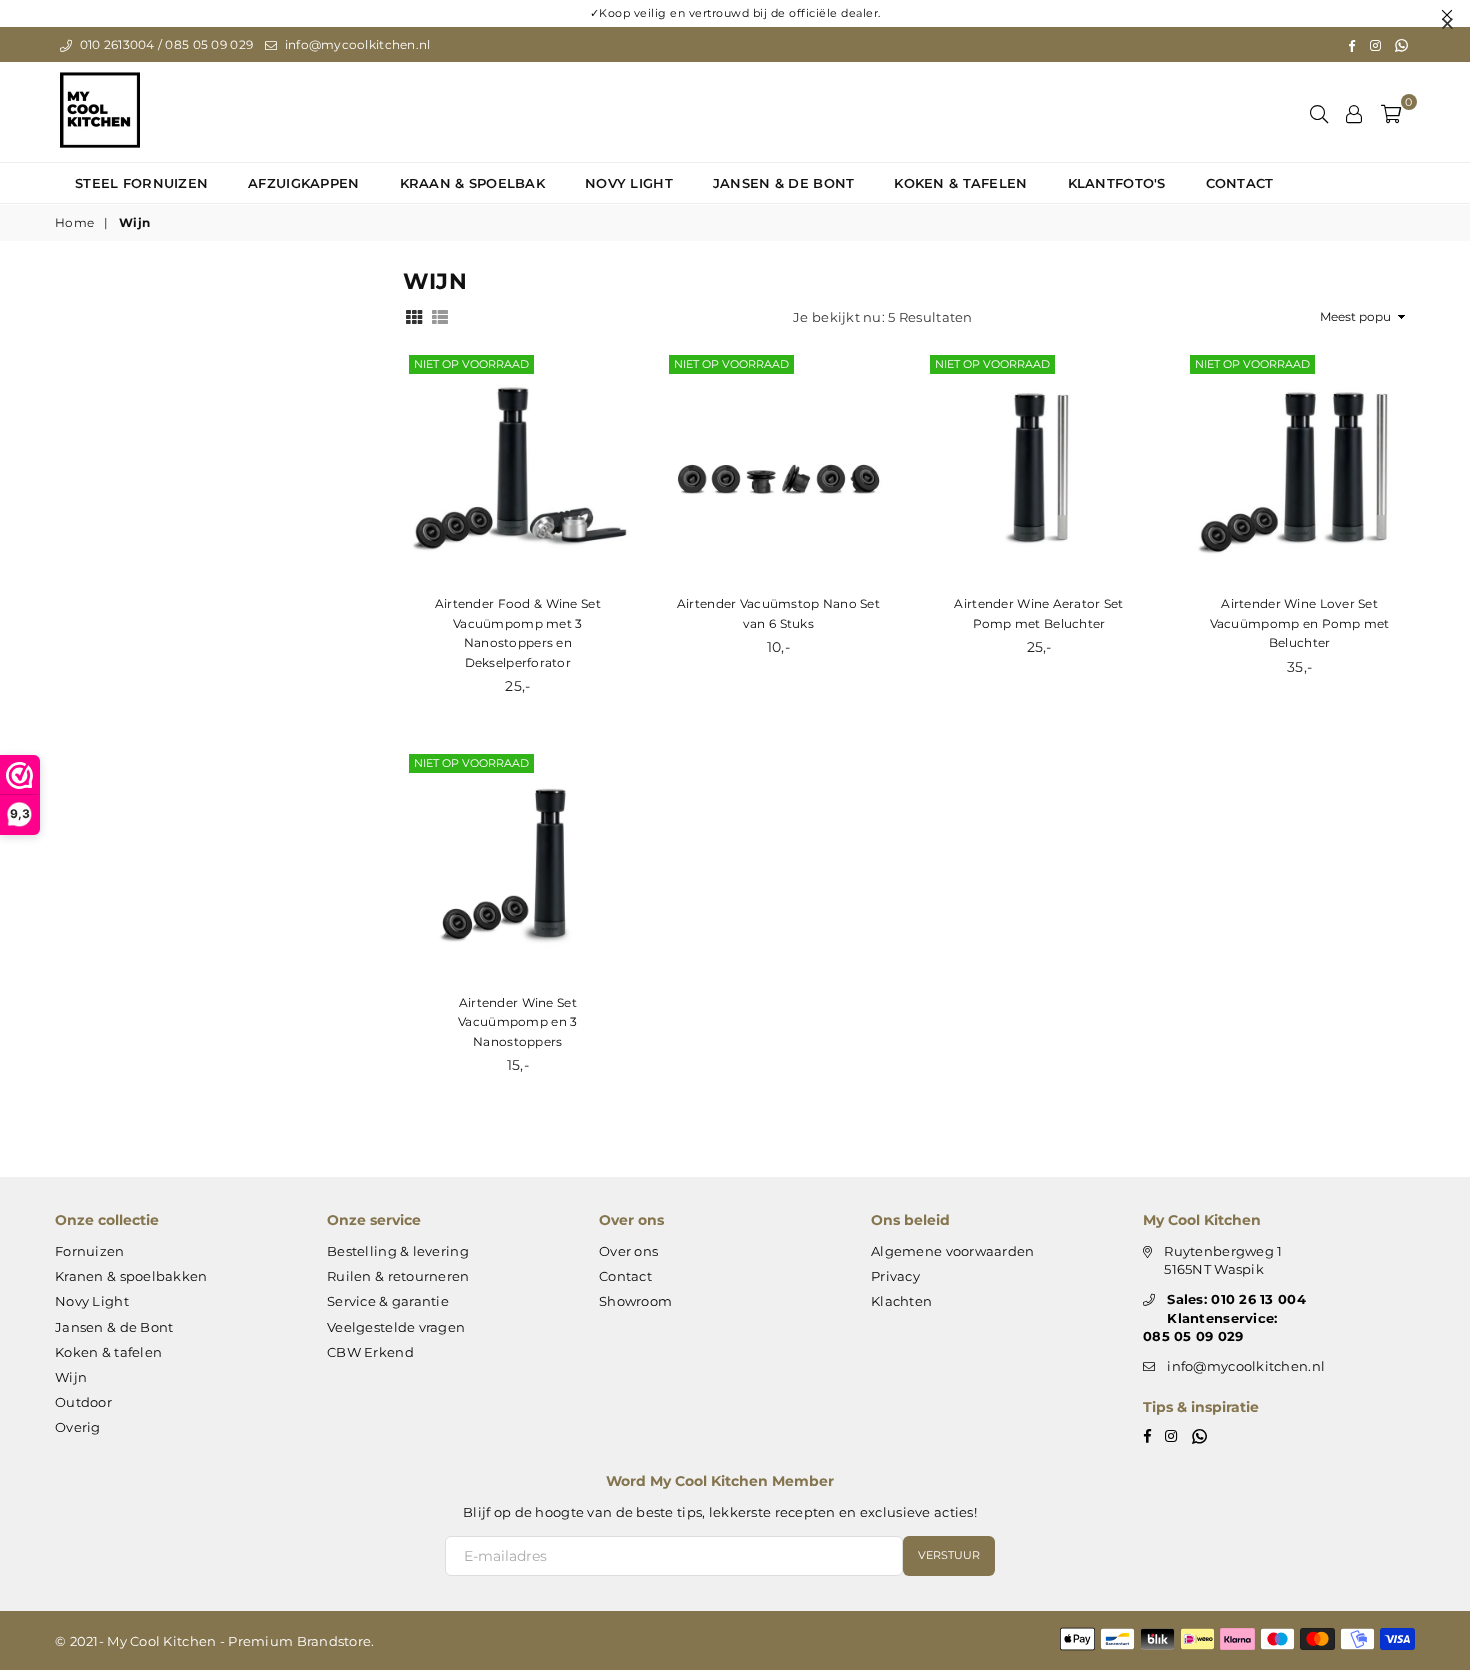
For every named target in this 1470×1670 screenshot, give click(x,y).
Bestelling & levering (398, 1251)
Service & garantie (388, 1301)
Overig (78, 1427)
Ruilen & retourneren (398, 1276)
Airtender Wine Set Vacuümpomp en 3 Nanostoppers (517, 1022)
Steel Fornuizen (141, 183)
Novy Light (629, 183)
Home (74, 222)
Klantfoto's (1117, 183)
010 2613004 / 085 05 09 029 (164, 44)
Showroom (635, 1301)
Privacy (895, 1276)
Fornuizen (90, 1251)
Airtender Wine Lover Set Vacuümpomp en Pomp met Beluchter (1300, 623)
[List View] (440, 316)
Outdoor (83, 1402)
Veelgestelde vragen (396, 1327)
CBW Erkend (370, 1352)
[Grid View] (414, 316)
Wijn (71, 1377)
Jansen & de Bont (783, 183)
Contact (1240, 183)
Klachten (901, 1301)
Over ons (628, 1251)
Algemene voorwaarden (953, 1251)
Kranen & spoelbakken (131, 1276)
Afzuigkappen (303, 183)
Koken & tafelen (960, 183)
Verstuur (949, 1555)
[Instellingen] (1354, 112)
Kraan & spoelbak (472, 183)
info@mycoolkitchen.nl (355, 44)
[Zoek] (1319, 112)
